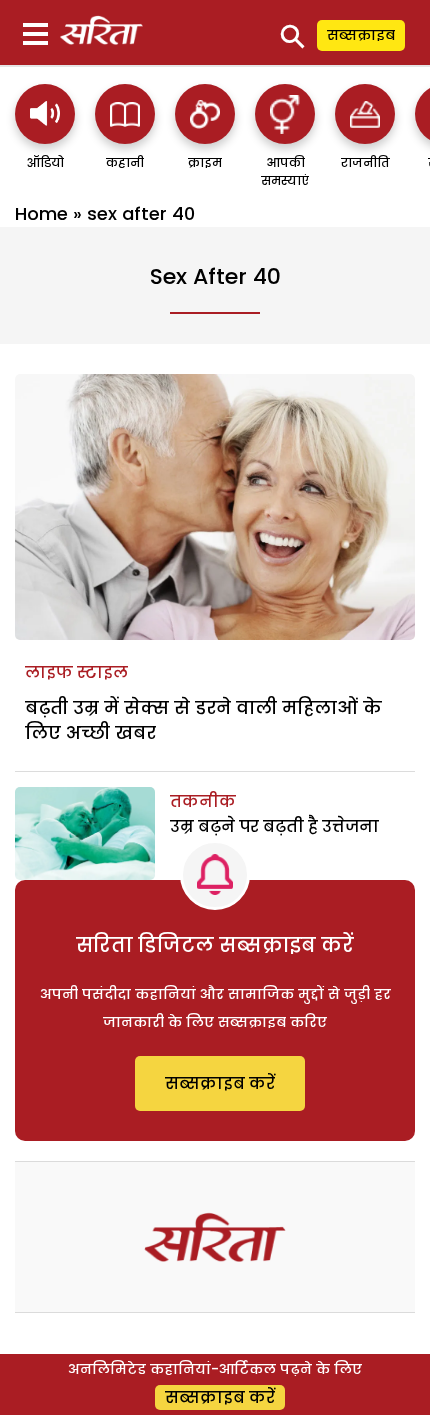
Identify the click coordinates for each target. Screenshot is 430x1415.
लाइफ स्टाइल (76, 672)
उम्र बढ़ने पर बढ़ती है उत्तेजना (274, 826)
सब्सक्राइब (361, 35)
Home (41, 213)
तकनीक (203, 801)
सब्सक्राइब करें (220, 1083)
